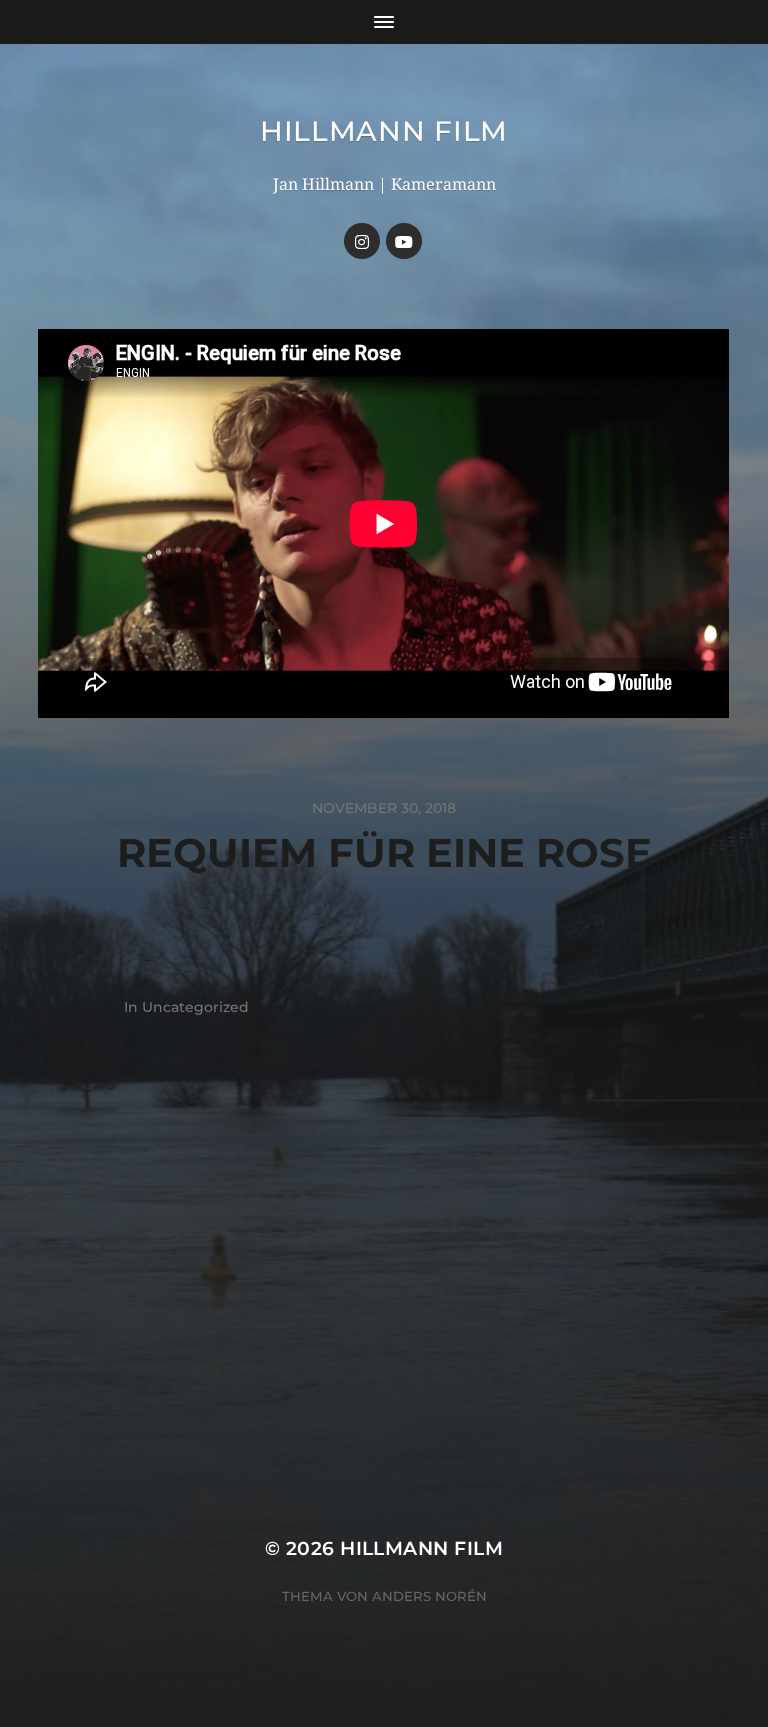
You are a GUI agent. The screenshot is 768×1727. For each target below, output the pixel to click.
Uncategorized (195, 1007)
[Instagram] (362, 241)
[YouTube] (404, 241)
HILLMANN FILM (384, 131)
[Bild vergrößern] (704, 1194)
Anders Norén (429, 1596)
